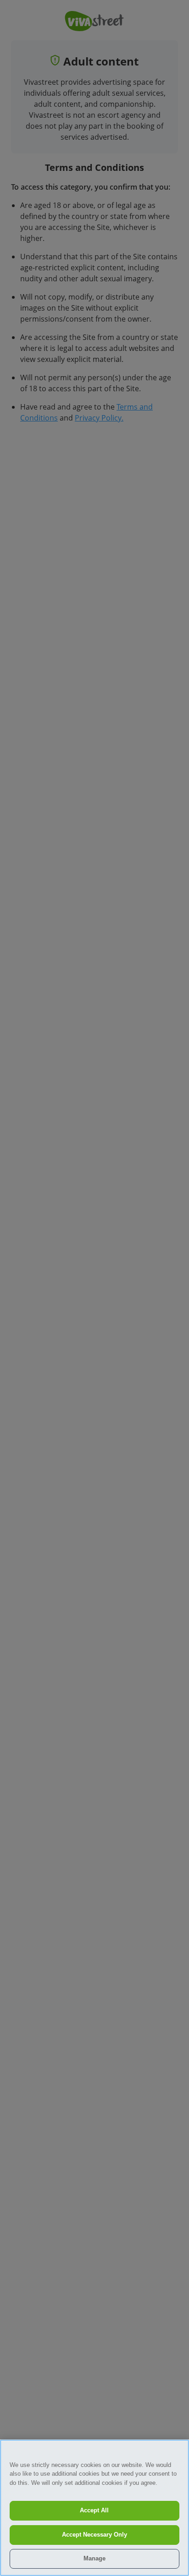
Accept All (94, 2510)
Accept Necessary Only (94, 2535)
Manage (94, 2558)
